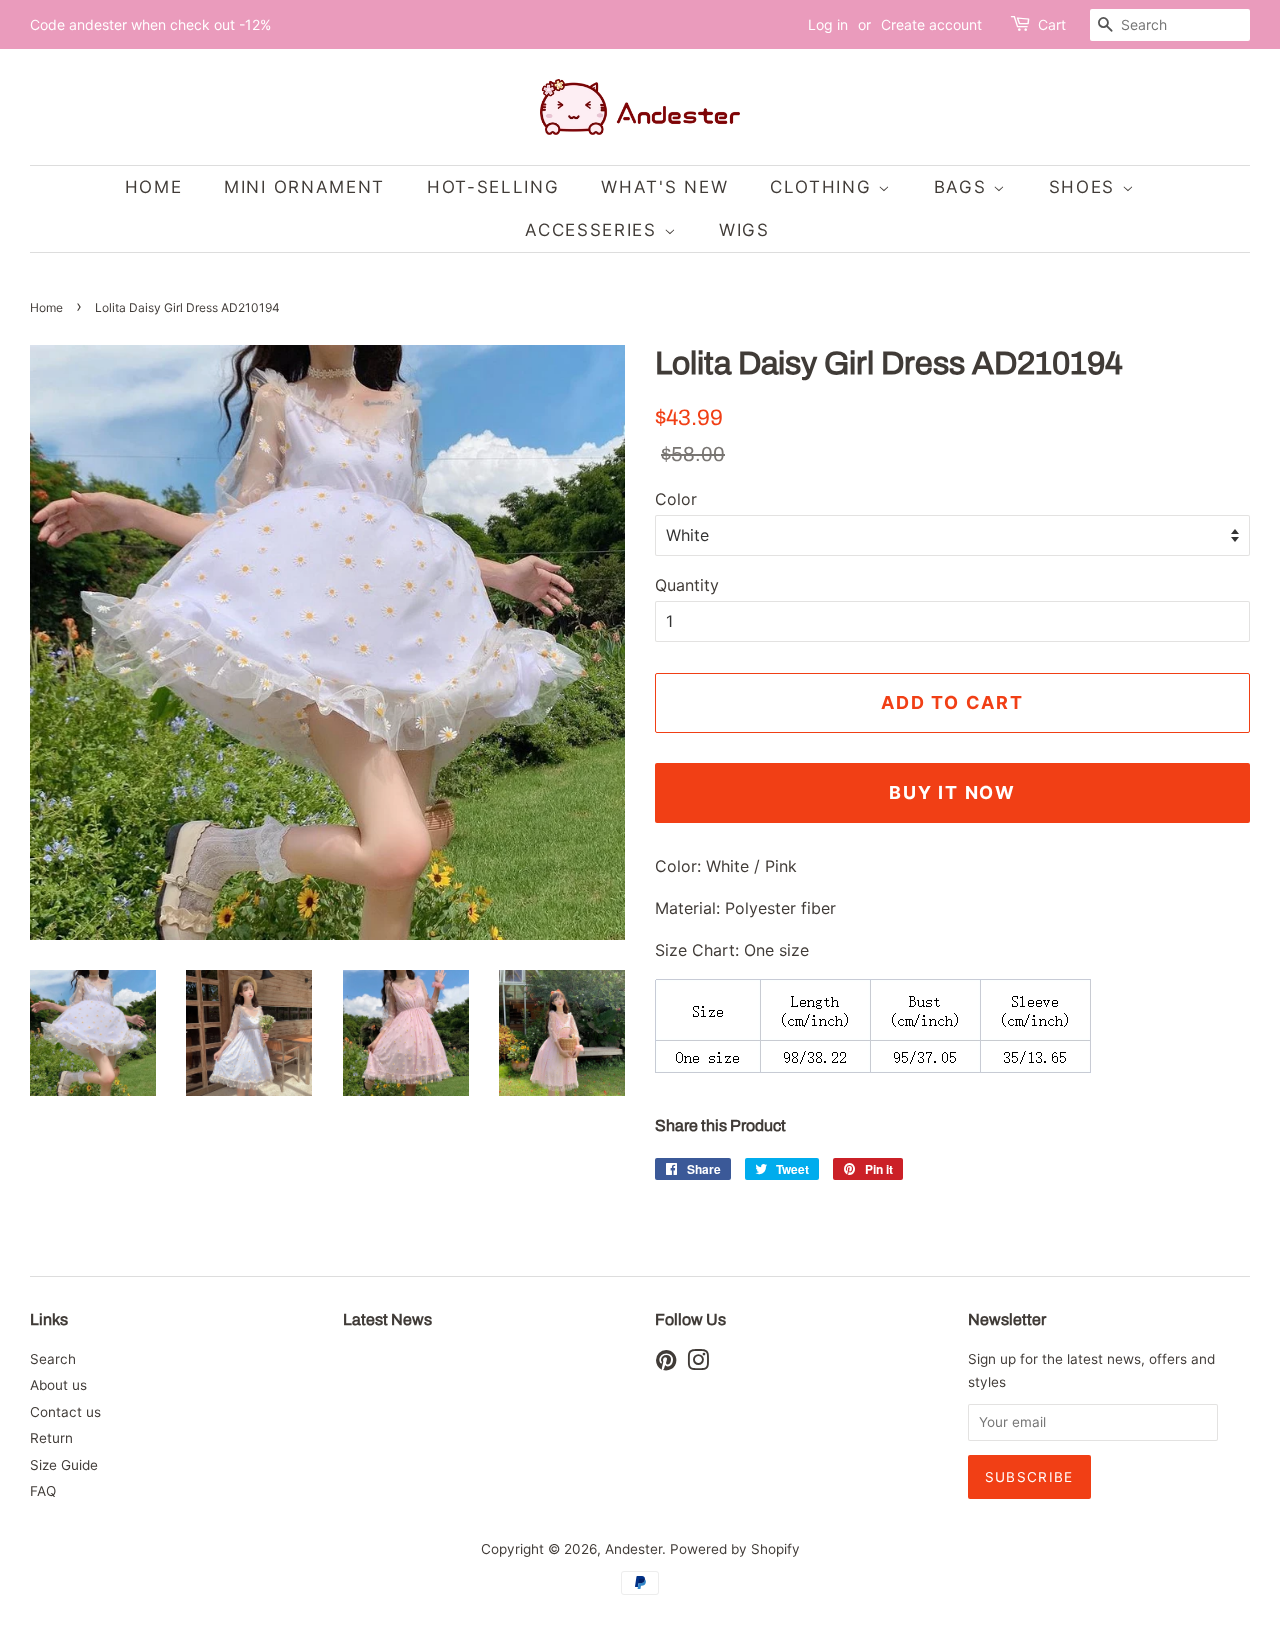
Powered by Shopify (735, 1549)
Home (46, 307)
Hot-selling (493, 187)
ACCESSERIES (594, 230)
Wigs (744, 230)
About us (58, 1385)
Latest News (387, 1319)
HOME (154, 187)
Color (676, 499)
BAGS (964, 187)
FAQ (43, 1491)
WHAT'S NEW (664, 187)
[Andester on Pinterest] (666, 1364)
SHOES (1085, 187)
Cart (1052, 24)
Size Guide (64, 1465)
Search (53, 1359)
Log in (828, 24)
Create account (931, 24)
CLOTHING (824, 187)
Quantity (687, 585)
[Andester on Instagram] (698, 1364)
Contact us (65, 1412)
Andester (633, 1549)
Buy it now (952, 792)
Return (51, 1438)
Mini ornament (304, 187)
